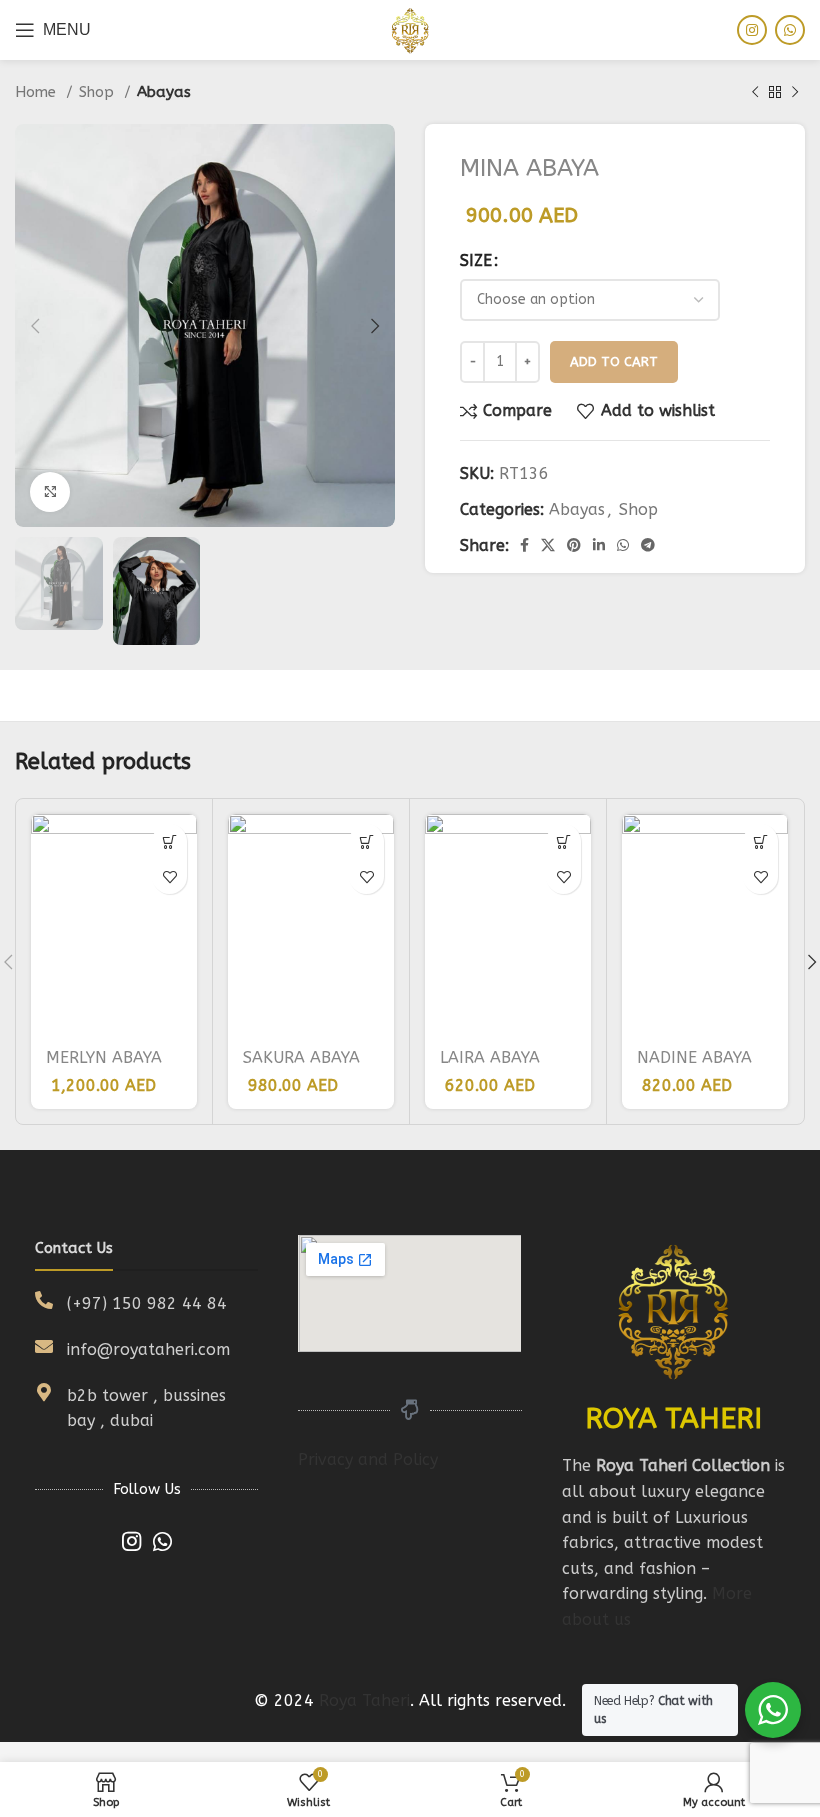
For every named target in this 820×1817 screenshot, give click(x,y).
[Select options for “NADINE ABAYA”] (760, 841)
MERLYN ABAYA (104, 1057)
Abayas (164, 92)
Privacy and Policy (368, 1459)
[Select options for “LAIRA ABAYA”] (563, 841)
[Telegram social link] (648, 545)
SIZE (476, 260)
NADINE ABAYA (694, 1057)
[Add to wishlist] (169, 876)
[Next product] (795, 92)
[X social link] (548, 545)
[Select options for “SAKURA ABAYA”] (366, 841)
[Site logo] (410, 28)
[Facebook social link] (524, 545)
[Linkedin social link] (599, 545)
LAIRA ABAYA (490, 1057)
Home (38, 92)
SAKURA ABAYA (301, 1057)
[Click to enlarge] (50, 492)
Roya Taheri (364, 1700)
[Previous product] (755, 92)
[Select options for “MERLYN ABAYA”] (169, 841)
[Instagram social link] (752, 30)
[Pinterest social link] (574, 545)
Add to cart (614, 361)
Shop (99, 92)
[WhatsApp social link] (790, 30)
